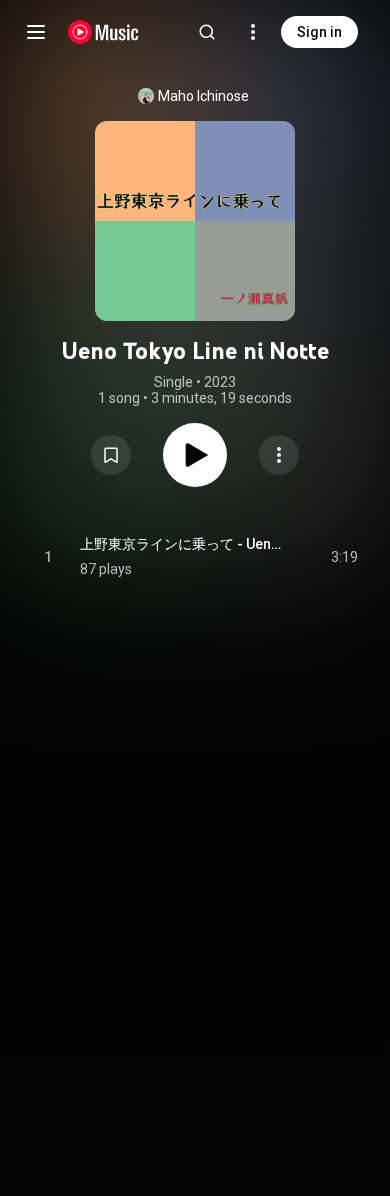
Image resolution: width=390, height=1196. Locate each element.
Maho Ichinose (203, 96)
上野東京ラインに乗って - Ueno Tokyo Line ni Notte (182, 544)
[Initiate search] (207, 32)
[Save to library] (111, 455)
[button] (111, 455)
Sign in (319, 32)
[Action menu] (279, 455)
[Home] (103, 32)
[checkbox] (344, 557)
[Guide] (36, 32)
